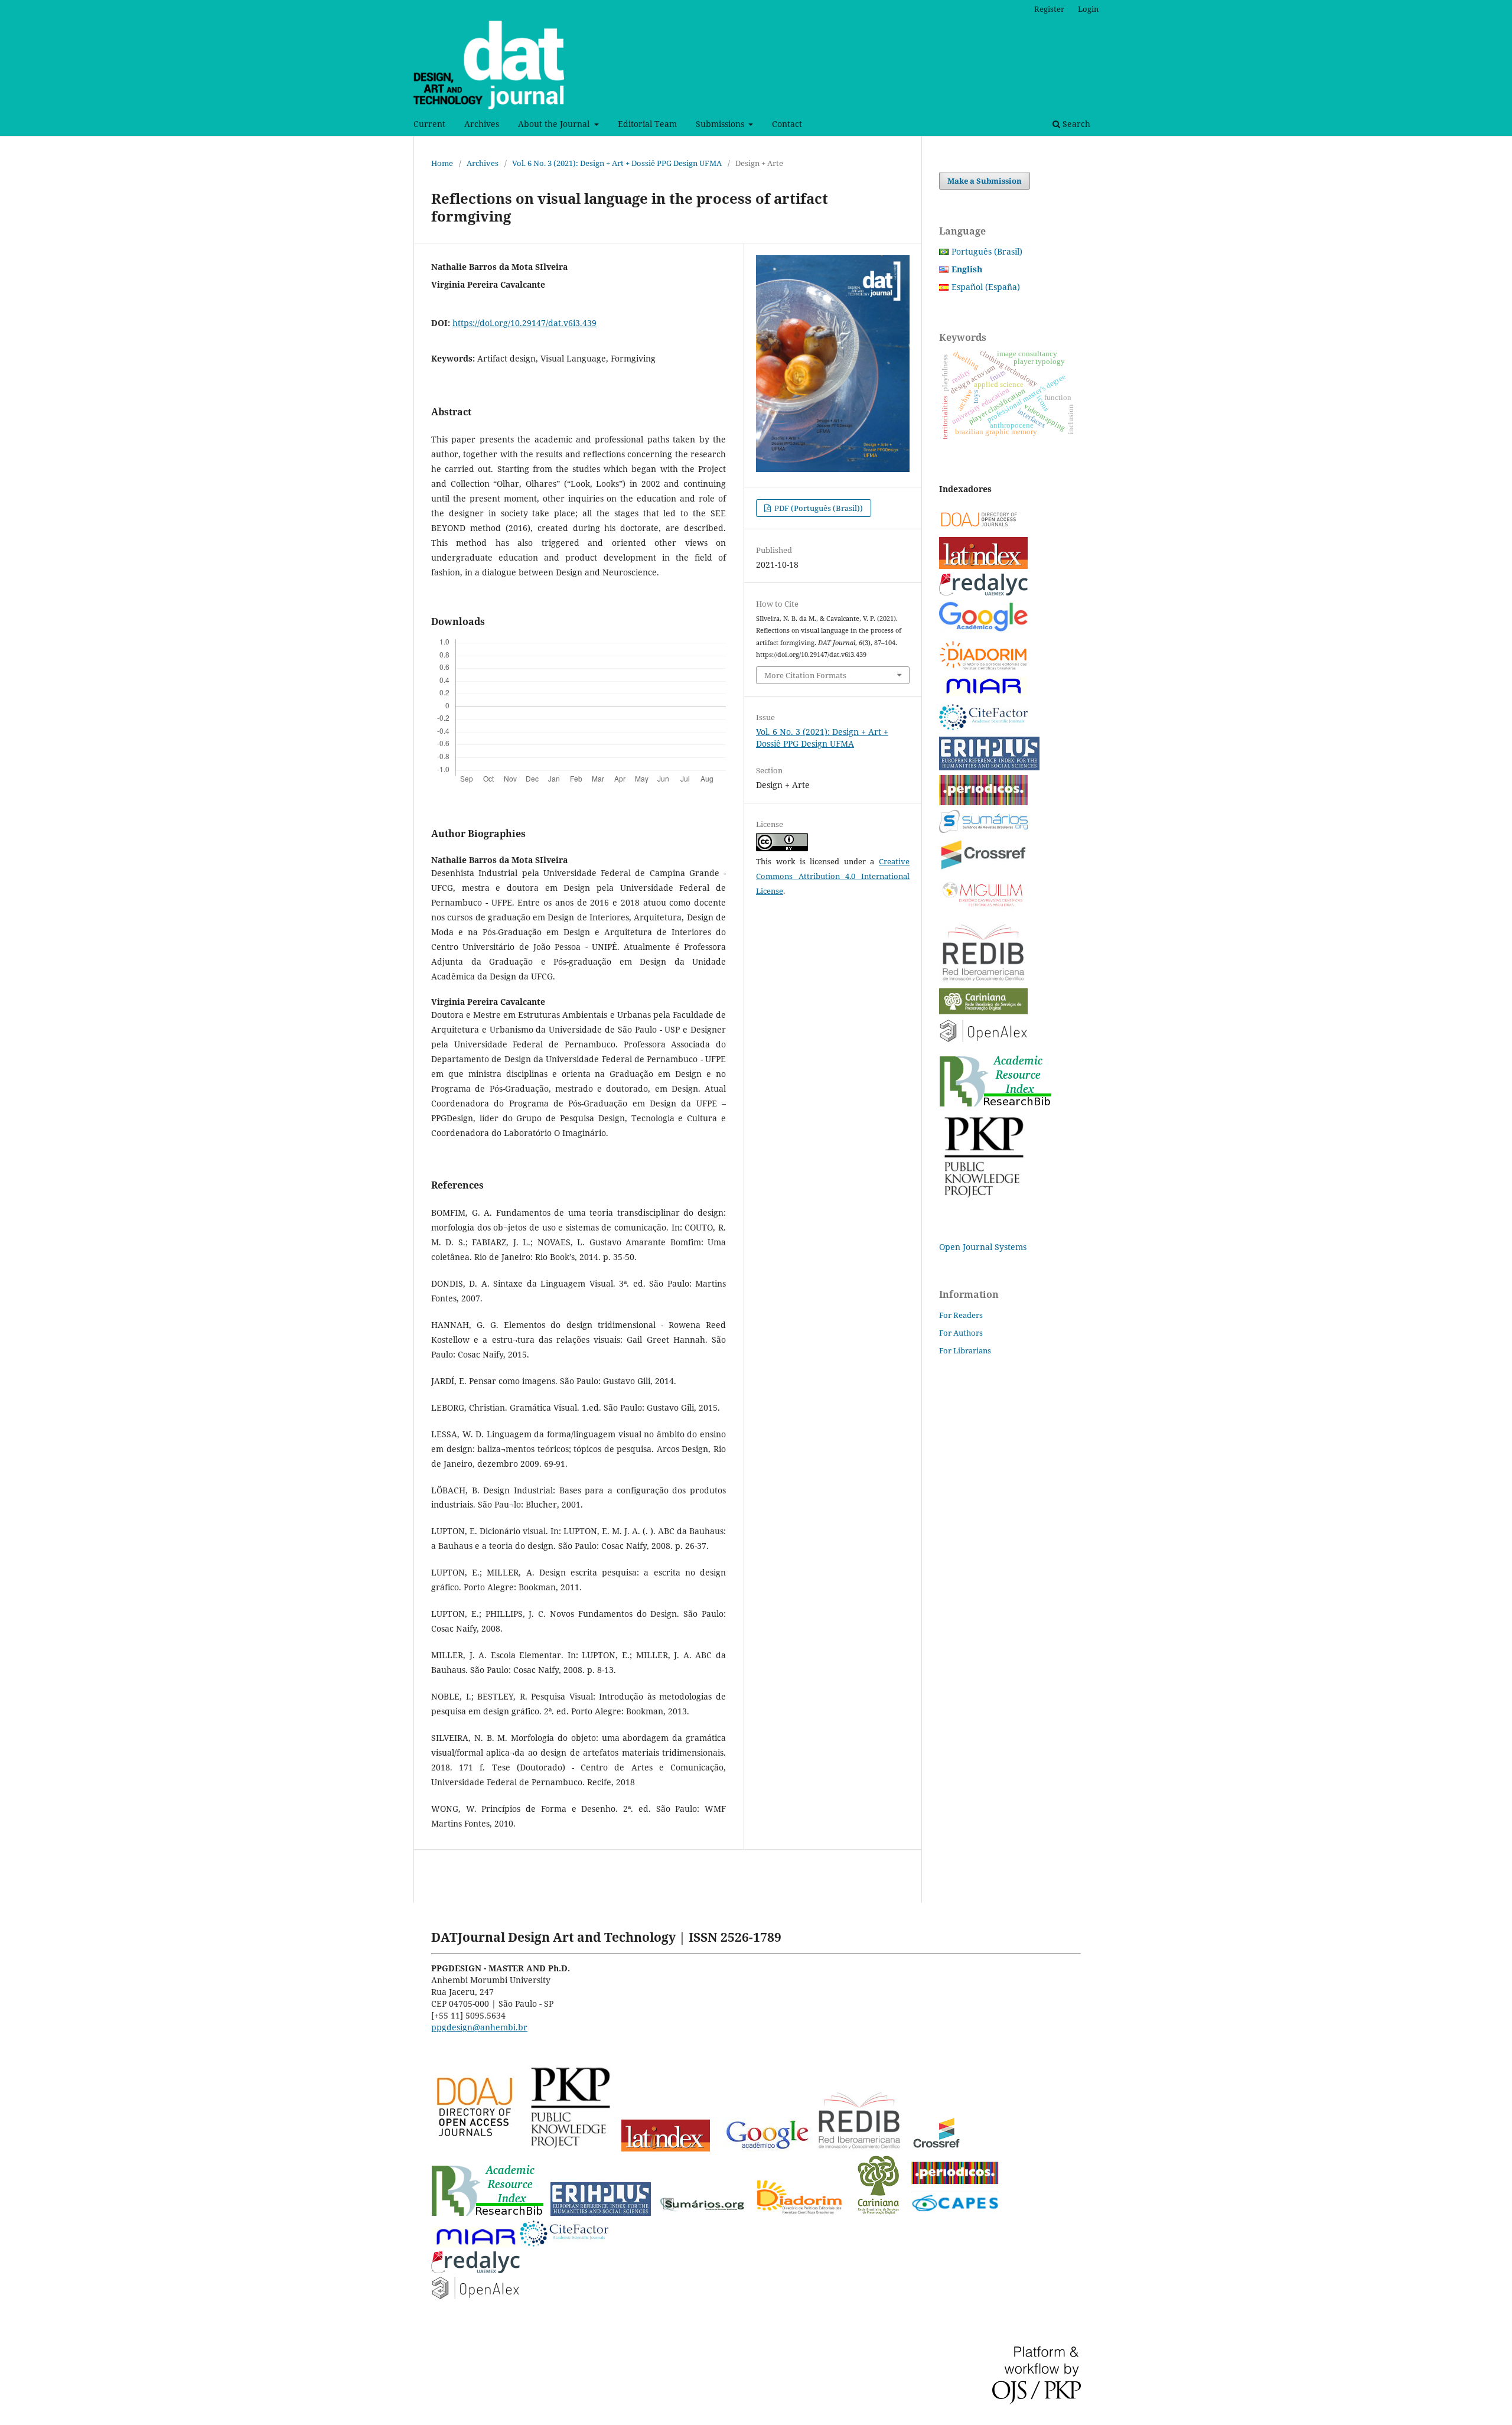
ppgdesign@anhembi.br (479, 2027)
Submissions (721, 124)
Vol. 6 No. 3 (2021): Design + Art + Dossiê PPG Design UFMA (617, 163)
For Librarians (965, 1350)
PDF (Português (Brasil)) (818, 508)
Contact (787, 124)
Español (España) (986, 287)
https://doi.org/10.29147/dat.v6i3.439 (524, 323)
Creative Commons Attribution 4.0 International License (833, 876)
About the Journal (555, 124)
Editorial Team (647, 124)
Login (1088, 9)
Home (442, 163)
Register (1049, 9)
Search (1075, 124)
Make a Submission (985, 181)
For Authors (961, 1333)
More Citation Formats (805, 675)
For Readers (961, 1315)
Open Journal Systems (983, 1247)
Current (429, 124)
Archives (482, 124)
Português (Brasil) (987, 251)
